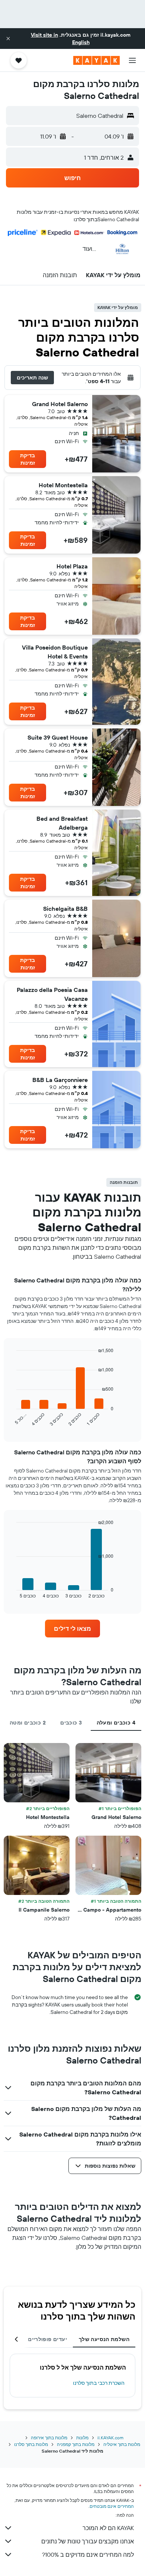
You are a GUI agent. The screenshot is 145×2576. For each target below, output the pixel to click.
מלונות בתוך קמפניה (76, 2444)
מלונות (82, 2438)
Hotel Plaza (72, 566)
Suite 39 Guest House (58, 737)
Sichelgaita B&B (65, 909)
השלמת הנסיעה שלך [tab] (104, 2339)
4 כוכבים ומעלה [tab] (116, 1723)
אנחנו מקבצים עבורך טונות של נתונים (88, 2541)
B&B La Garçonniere (60, 1080)
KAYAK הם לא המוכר (108, 2528)
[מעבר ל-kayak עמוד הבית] (96, 60)
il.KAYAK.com (110, 2438)
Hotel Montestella (63, 485)
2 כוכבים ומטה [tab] (28, 1723)
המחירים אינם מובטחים (112, 2506)
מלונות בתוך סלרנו (31, 2444)
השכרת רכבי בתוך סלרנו (99, 2383)
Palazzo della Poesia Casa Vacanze (52, 994)
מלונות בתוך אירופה (49, 2438)
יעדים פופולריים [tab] (47, 2339)
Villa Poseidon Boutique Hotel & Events (55, 652)
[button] (8, 39)
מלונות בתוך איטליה (122, 2444)
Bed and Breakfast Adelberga (62, 823)
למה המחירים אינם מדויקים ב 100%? (88, 2555)
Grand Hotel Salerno (60, 404)
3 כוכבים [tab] (71, 1723)
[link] (72, 1629)
